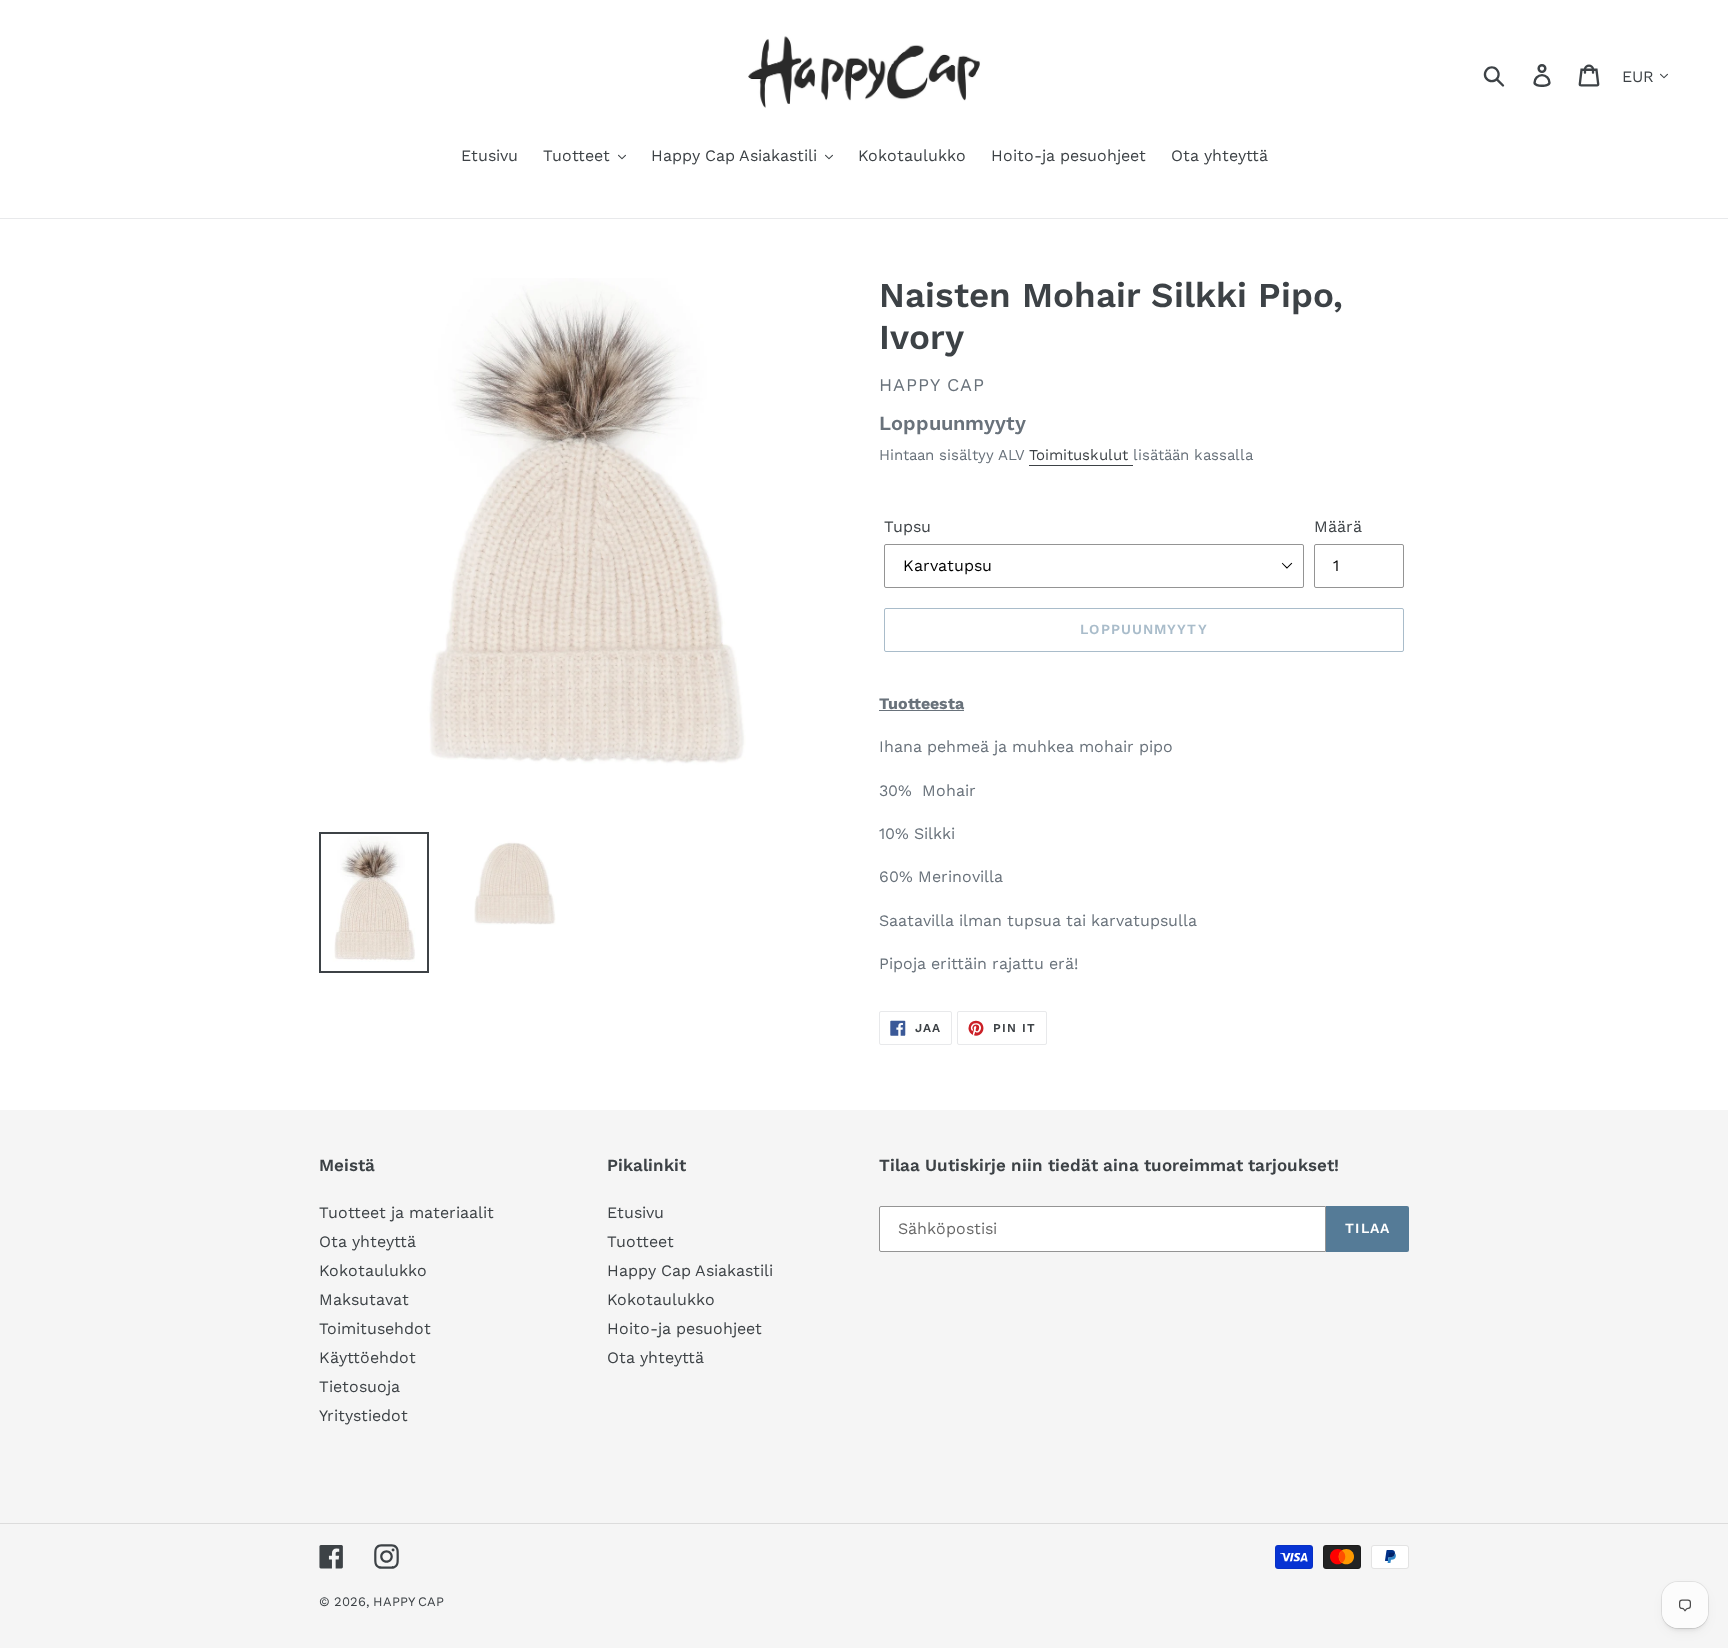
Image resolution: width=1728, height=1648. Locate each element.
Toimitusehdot (375, 1328)
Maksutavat (364, 1299)
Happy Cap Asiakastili (690, 1270)
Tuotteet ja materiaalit (406, 1212)
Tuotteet (640, 1241)
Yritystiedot (363, 1415)
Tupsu (907, 526)
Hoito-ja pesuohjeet (684, 1328)
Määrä (1338, 526)
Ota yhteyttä (367, 1241)
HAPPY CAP (408, 1601)
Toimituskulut (1081, 455)
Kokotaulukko (373, 1270)
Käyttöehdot (367, 1357)
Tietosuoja (359, 1386)
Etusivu (635, 1212)
